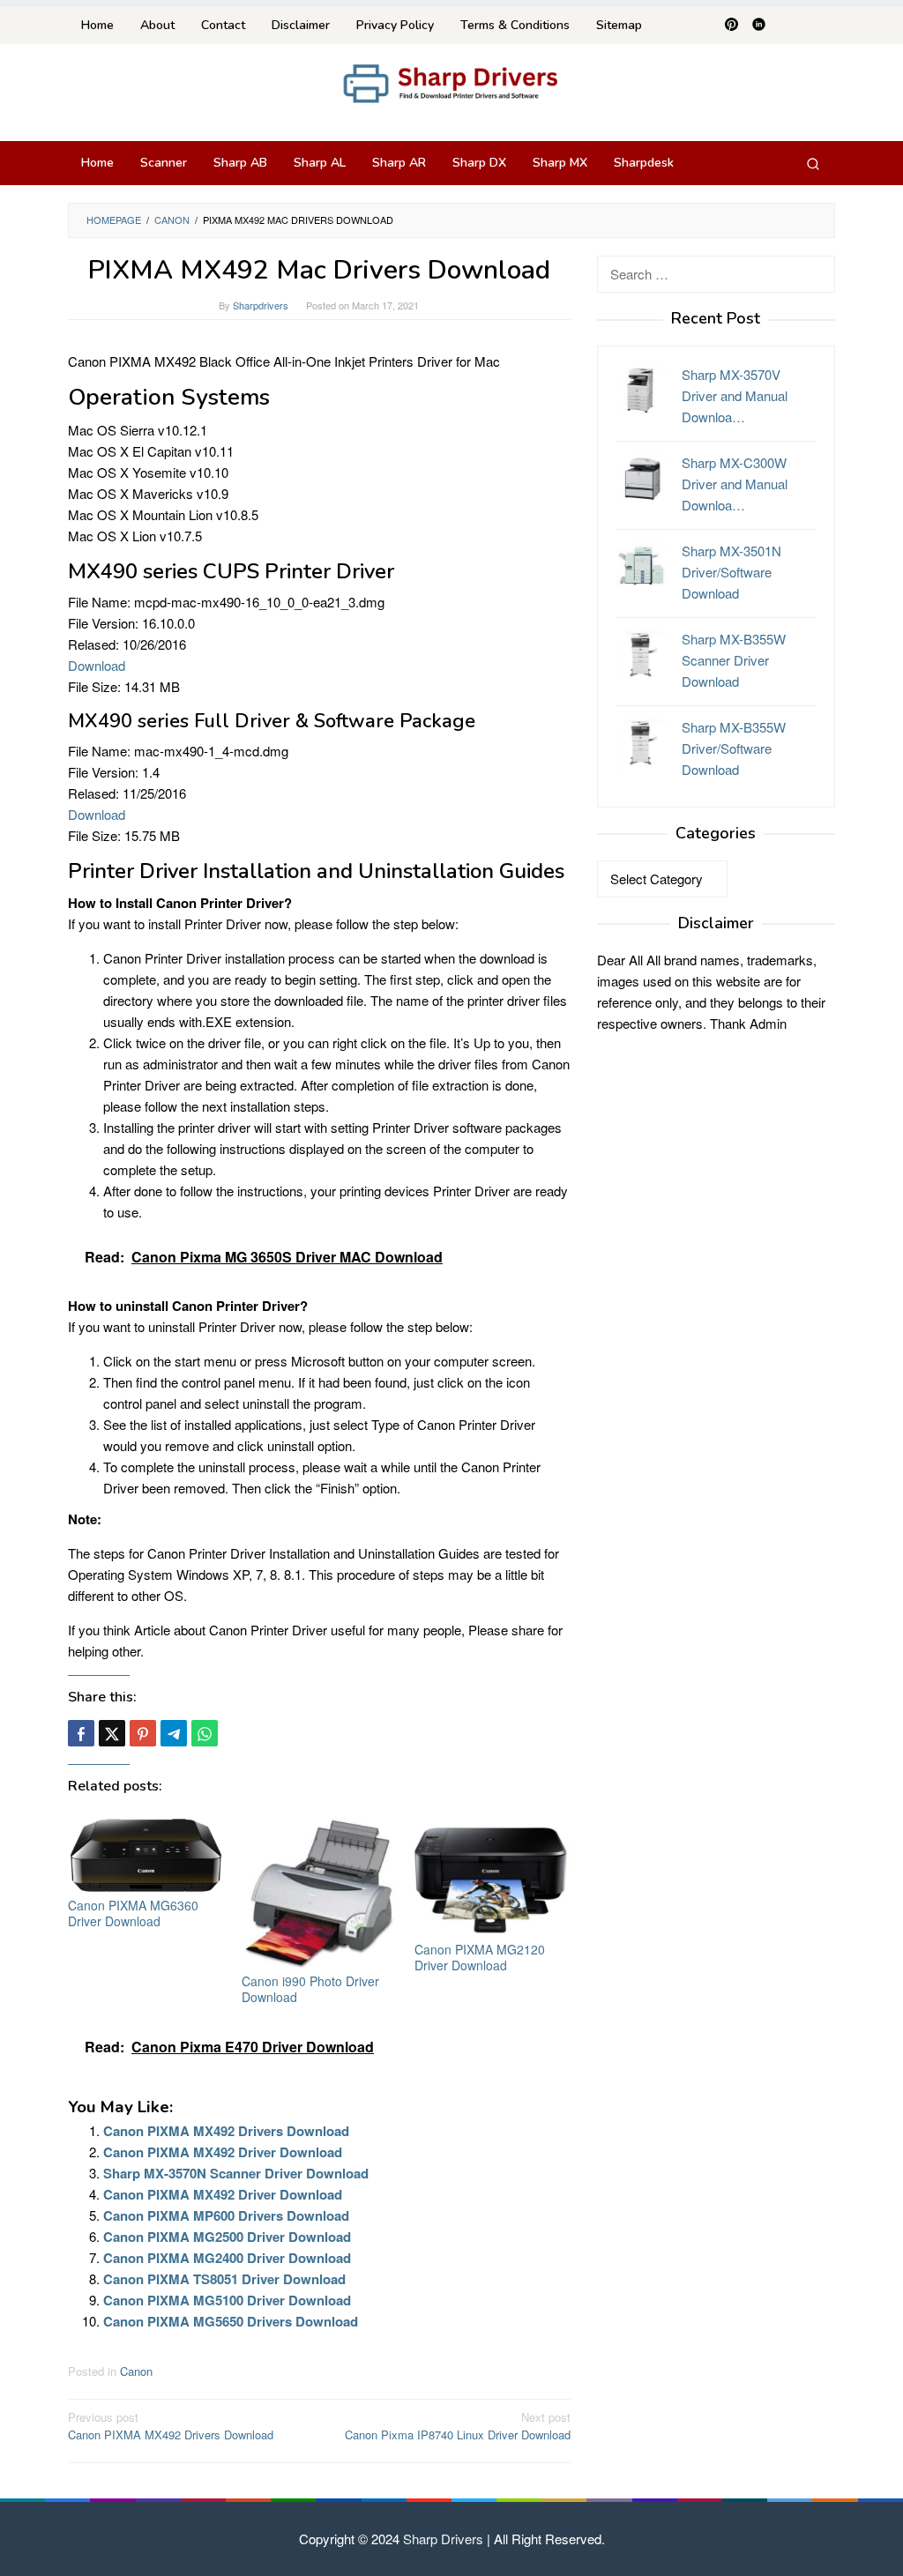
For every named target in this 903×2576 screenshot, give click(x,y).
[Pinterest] (731, 26)
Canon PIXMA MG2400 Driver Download (227, 2258)
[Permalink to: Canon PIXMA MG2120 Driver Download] (493, 1874)
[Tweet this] (112, 1733)
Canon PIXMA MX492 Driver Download (223, 2152)
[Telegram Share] (174, 1733)
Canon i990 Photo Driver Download (310, 1989)
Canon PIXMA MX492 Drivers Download (226, 2131)
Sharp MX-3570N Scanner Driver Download (236, 2173)
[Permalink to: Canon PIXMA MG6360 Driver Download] (146, 1853)
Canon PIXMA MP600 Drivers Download (226, 2215)
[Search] (813, 163)
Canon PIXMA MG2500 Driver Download (227, 2237)
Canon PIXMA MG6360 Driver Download (133, 1913)
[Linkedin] (759, 26)
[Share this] (81, 1733)
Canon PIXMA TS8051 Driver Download (224, 2279)
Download (97, 665)
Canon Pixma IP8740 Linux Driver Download (458, 2426)
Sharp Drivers (443, 2539)
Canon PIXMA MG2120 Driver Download (480, 1957)
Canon (136, 2371)
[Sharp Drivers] (451, 82)
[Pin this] (143, 1733)
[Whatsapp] (205, 1733)
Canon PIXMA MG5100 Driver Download (227, 2300)
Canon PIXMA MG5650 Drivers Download (231, 2321)
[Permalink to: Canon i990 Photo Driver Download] (320, 1891)
